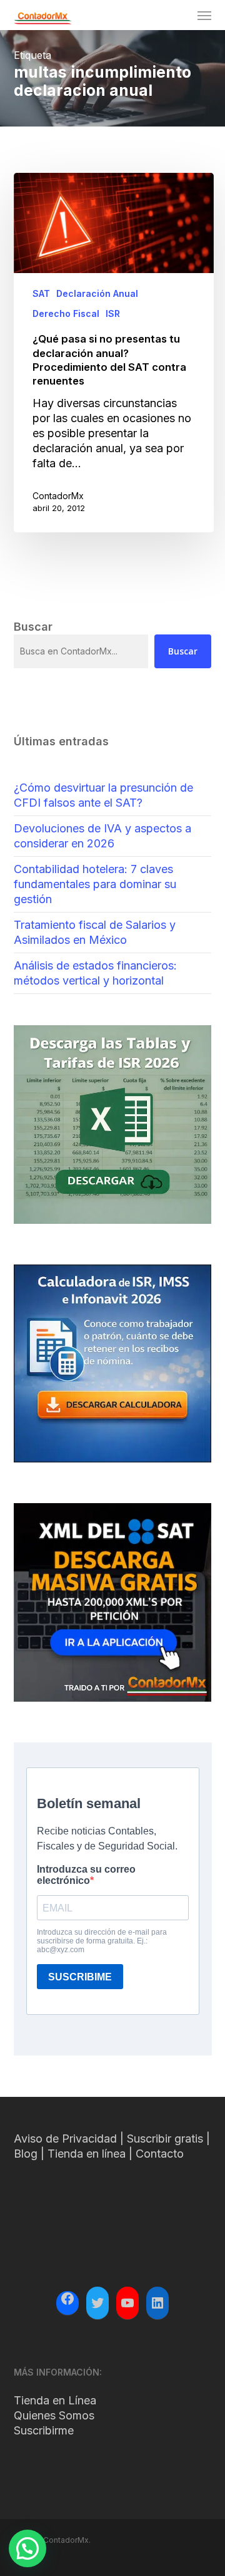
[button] (204, 15)
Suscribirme (44, 2430)
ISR (113, 313)
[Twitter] (97, 2303)
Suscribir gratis (165, 2139)
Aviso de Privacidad (65, 2139)
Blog (26, 2154)
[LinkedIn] (157, 2303)
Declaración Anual (97, 293)
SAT (41, 293)
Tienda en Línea (55, 2400)
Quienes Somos (54, 2415)
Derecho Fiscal (66, 313)
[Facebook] (67, 2300)
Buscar (183, 651)
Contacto (160, 2154)
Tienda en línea (87, 2154)
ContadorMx (58, 496)
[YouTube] (127, 2303)
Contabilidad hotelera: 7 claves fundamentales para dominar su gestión (95, 884)
